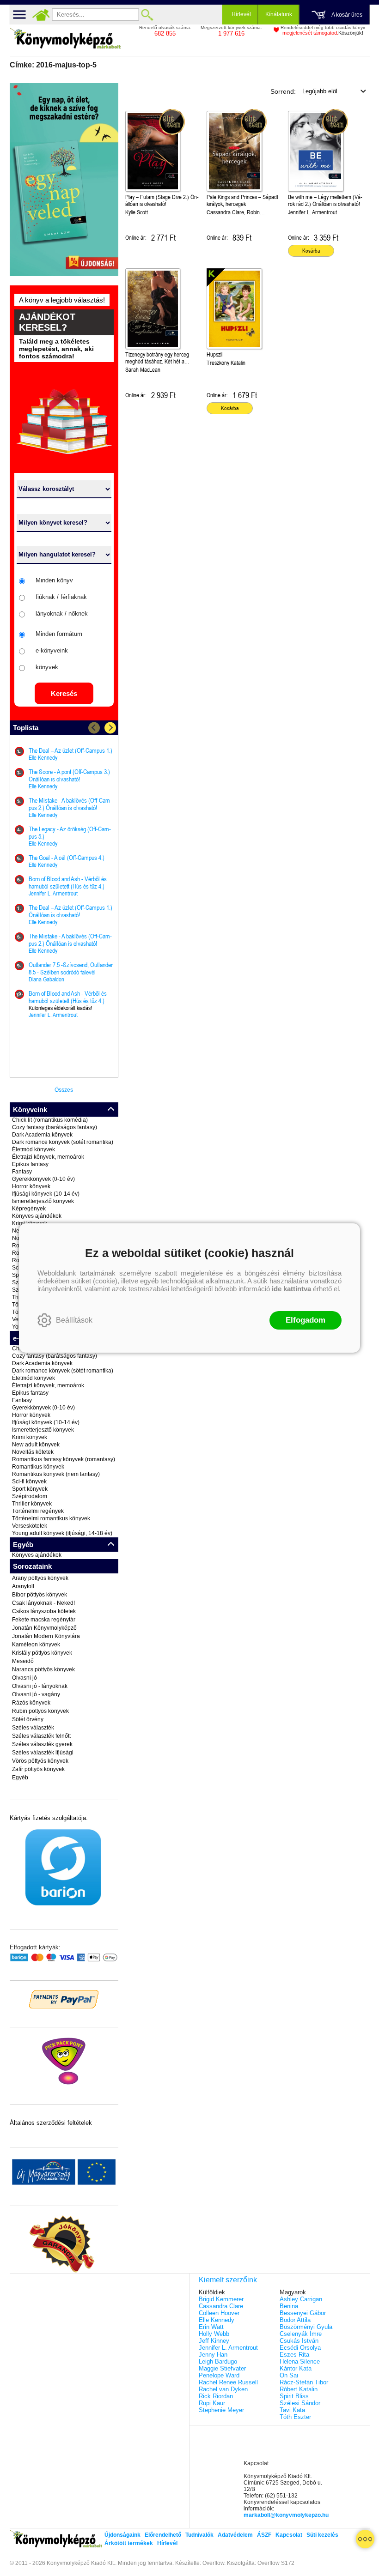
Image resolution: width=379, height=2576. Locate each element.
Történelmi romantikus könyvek (51, 1518)
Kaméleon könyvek (36, 1645)
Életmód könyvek (34, 1149)
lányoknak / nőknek (62, 614)
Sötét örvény (28, 1719)
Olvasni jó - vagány (36, 1694)
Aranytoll (23, 1586)
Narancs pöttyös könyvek (43, 1669)
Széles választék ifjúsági (43, 1753)
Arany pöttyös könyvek (40, 1578)
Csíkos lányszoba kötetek (44, 1611)
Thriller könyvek (32, 1504)
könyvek (47, 667)
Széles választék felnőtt (41, 1736)
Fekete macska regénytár (44, 1620)
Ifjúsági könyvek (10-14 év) (46, 1194)
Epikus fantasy (30, 1164)
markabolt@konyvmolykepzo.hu (286, 2515)
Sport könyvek (30, 1489)
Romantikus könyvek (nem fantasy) (56, 1474)
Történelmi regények (38, 1511)
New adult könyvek (36, 1445)
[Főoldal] (41, 15)
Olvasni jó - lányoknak (40, 1686)
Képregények (29, 1209)
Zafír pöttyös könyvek (38, 1769)
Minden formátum (59, 634)
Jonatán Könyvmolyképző (44, 1628)
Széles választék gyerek (42, 1744)
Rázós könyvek (31, 1703)
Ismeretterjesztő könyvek (43, 1201)
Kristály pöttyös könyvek (42, 1653)
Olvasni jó (24, 1678)
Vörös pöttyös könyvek (40, 1761)
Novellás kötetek (33, 1452)
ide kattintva (291, 1289)
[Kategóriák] (365, 2539)
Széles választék (33, 1728)
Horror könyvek (31, 1186)
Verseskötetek (30, 1526)
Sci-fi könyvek (29, 1482)
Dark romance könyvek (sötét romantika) (63, 1142)
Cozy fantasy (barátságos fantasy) (55, 1127)
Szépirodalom (30, 1496)
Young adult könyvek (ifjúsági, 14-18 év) (62, 1533)
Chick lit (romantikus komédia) (50, 1120)
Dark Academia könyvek (42, 1135)
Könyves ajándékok (37, 1216)
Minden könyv (54, 580)
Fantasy (22, 1172)
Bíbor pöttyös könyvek (40, 1595)
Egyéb (20, 1778)
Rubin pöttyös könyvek (40, 1711)
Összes (64, 1090)
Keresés (64, 693)
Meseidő (23, 1661)
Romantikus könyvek (38, 1467)
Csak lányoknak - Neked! (43, 1603)
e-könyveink (52, 650)
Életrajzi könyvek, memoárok (48, 1157)
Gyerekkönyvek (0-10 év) (43, 1179)
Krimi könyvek (30, 1437)
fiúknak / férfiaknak (61, 597)
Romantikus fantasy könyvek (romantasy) (64, 1459)
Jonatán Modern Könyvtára (46, 1636)
